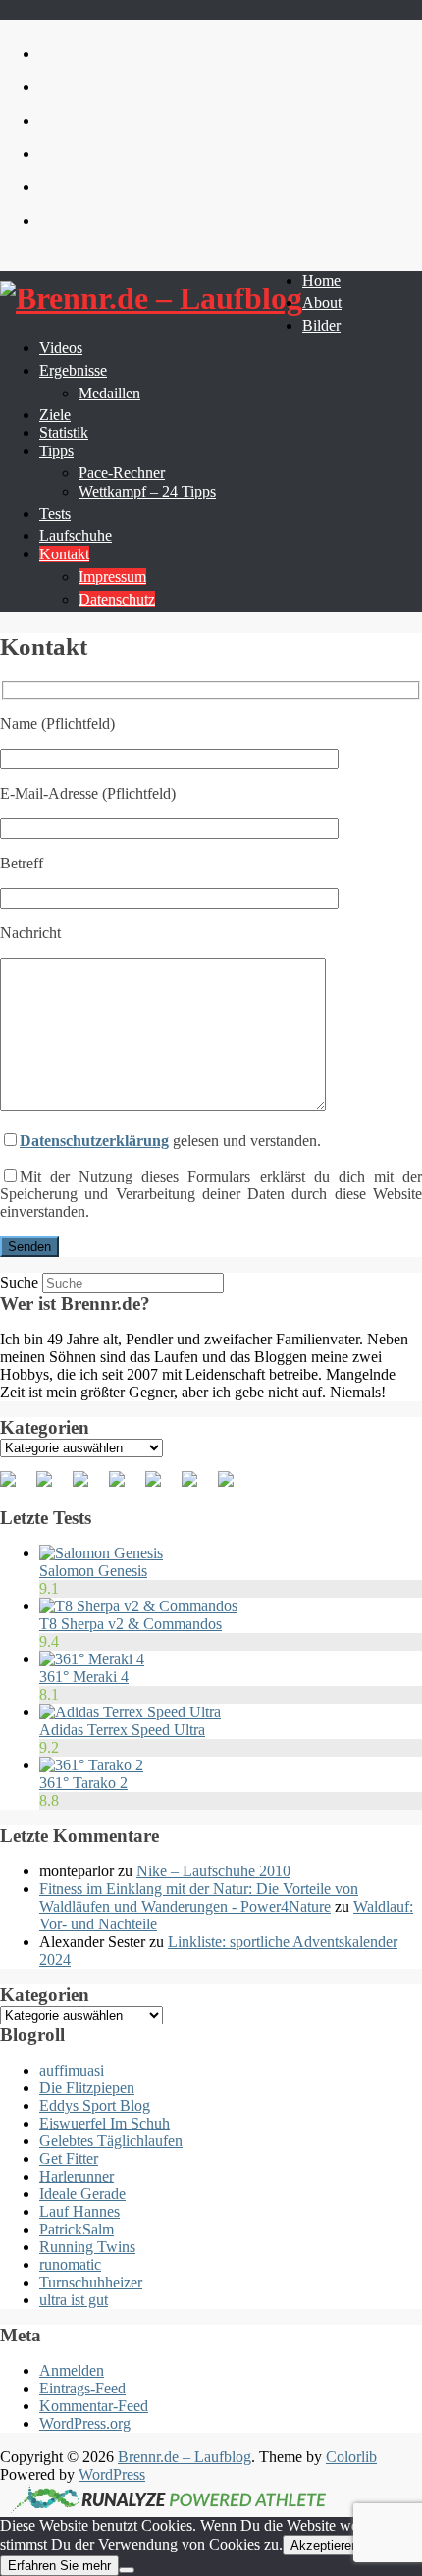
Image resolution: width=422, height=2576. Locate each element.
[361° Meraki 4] (92, 1659)
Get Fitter (69, 2158)
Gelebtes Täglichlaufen (111, 2141)
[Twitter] (52, 1487)
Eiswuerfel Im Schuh (105, 2123)
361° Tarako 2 (83, 1783)
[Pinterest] (88, 1487)
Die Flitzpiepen (87, 2088)
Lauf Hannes (79, 2211)
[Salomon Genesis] (101, 1553)
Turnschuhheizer (91, 2282)
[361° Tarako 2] (91, 1765)
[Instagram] (197, 1487)
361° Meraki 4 (84, 1677)
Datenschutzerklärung (94, 1141)
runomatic (70, 2264)
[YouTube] (161, 1487)
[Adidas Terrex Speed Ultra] (130, 1712)
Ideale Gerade (82, 2194)
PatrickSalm (77, 2229)
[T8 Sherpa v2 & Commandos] (138, 1606)
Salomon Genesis (93, 1571)
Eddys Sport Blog (95, 2105)
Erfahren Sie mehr (59, 2566)
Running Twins (87, 2247)
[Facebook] (16, 1487)
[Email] (234, 1487)
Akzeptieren (324, 2545)
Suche (19, 1282)
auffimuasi (72, 2070)
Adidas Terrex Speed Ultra (122, 1730)
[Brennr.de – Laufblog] (151, 299)
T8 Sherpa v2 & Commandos (131, 1624)
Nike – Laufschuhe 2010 (213, 1871)
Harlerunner (77, 2176)
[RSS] (125, 1487)
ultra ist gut (74, 2300)
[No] (127, 2570)
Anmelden (72, 2370)
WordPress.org (85, 2423)
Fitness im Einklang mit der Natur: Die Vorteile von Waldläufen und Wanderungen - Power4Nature (199, 1897)
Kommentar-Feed (94, 2406)
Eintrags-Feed (82, 2388)
